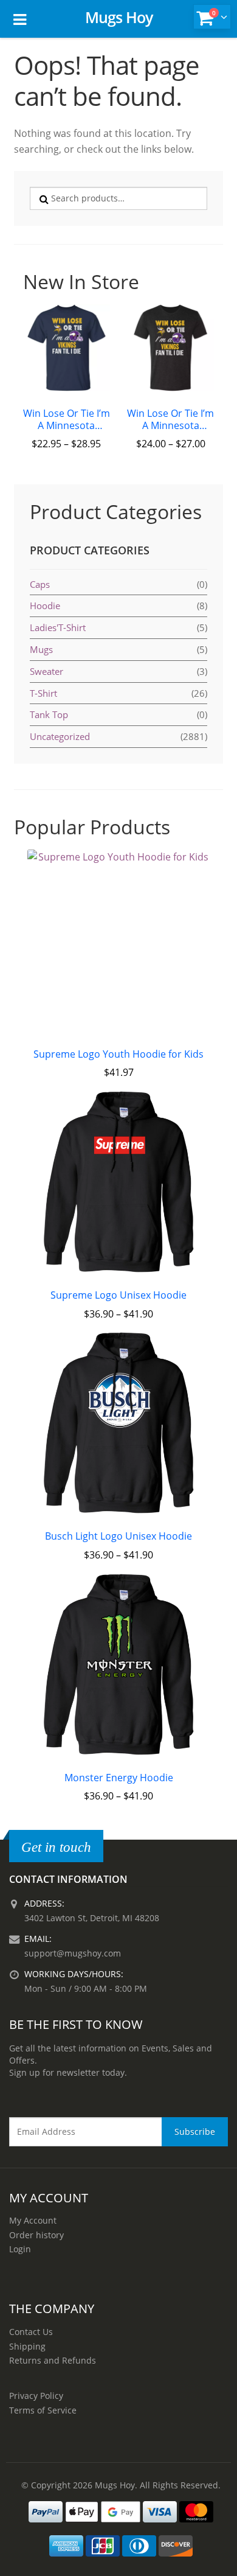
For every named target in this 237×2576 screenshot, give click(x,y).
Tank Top (49, 714)
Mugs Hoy (119, 17)
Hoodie (45, 606)
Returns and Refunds (53, 2360)
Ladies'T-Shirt (58, 627)
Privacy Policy (36, 2396)
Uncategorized (60, 736)
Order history (36, 2235)
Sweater (46, 671)
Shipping (27, 2346)
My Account (33, 2220)
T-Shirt (43, 693)
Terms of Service (43, 2410)
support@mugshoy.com (73, 1953)
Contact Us (31, 2332)
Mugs (41, 649)
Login (20, 2249)
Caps (40, 584)
